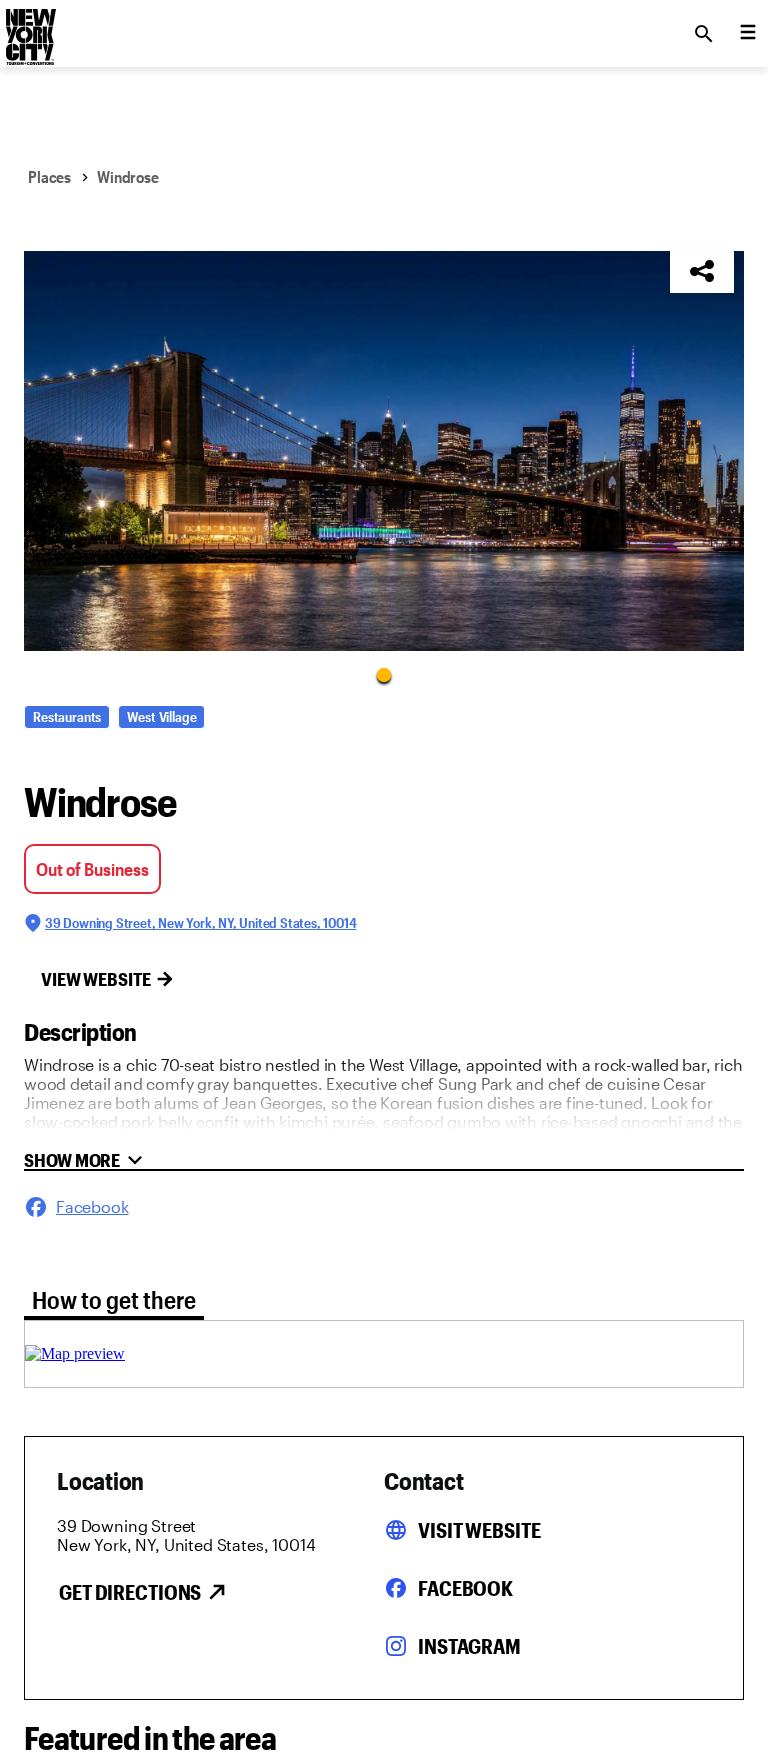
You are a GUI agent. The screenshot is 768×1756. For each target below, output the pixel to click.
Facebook (465, 1588)
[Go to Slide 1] (384, 674)
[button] (384, 451)
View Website (96, 979)
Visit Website (479, 1530)
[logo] (29, 28)
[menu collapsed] (748, 34)
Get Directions (130, 1592)
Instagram (469, 1646)
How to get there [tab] (114, 1299)
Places (49, 176)
